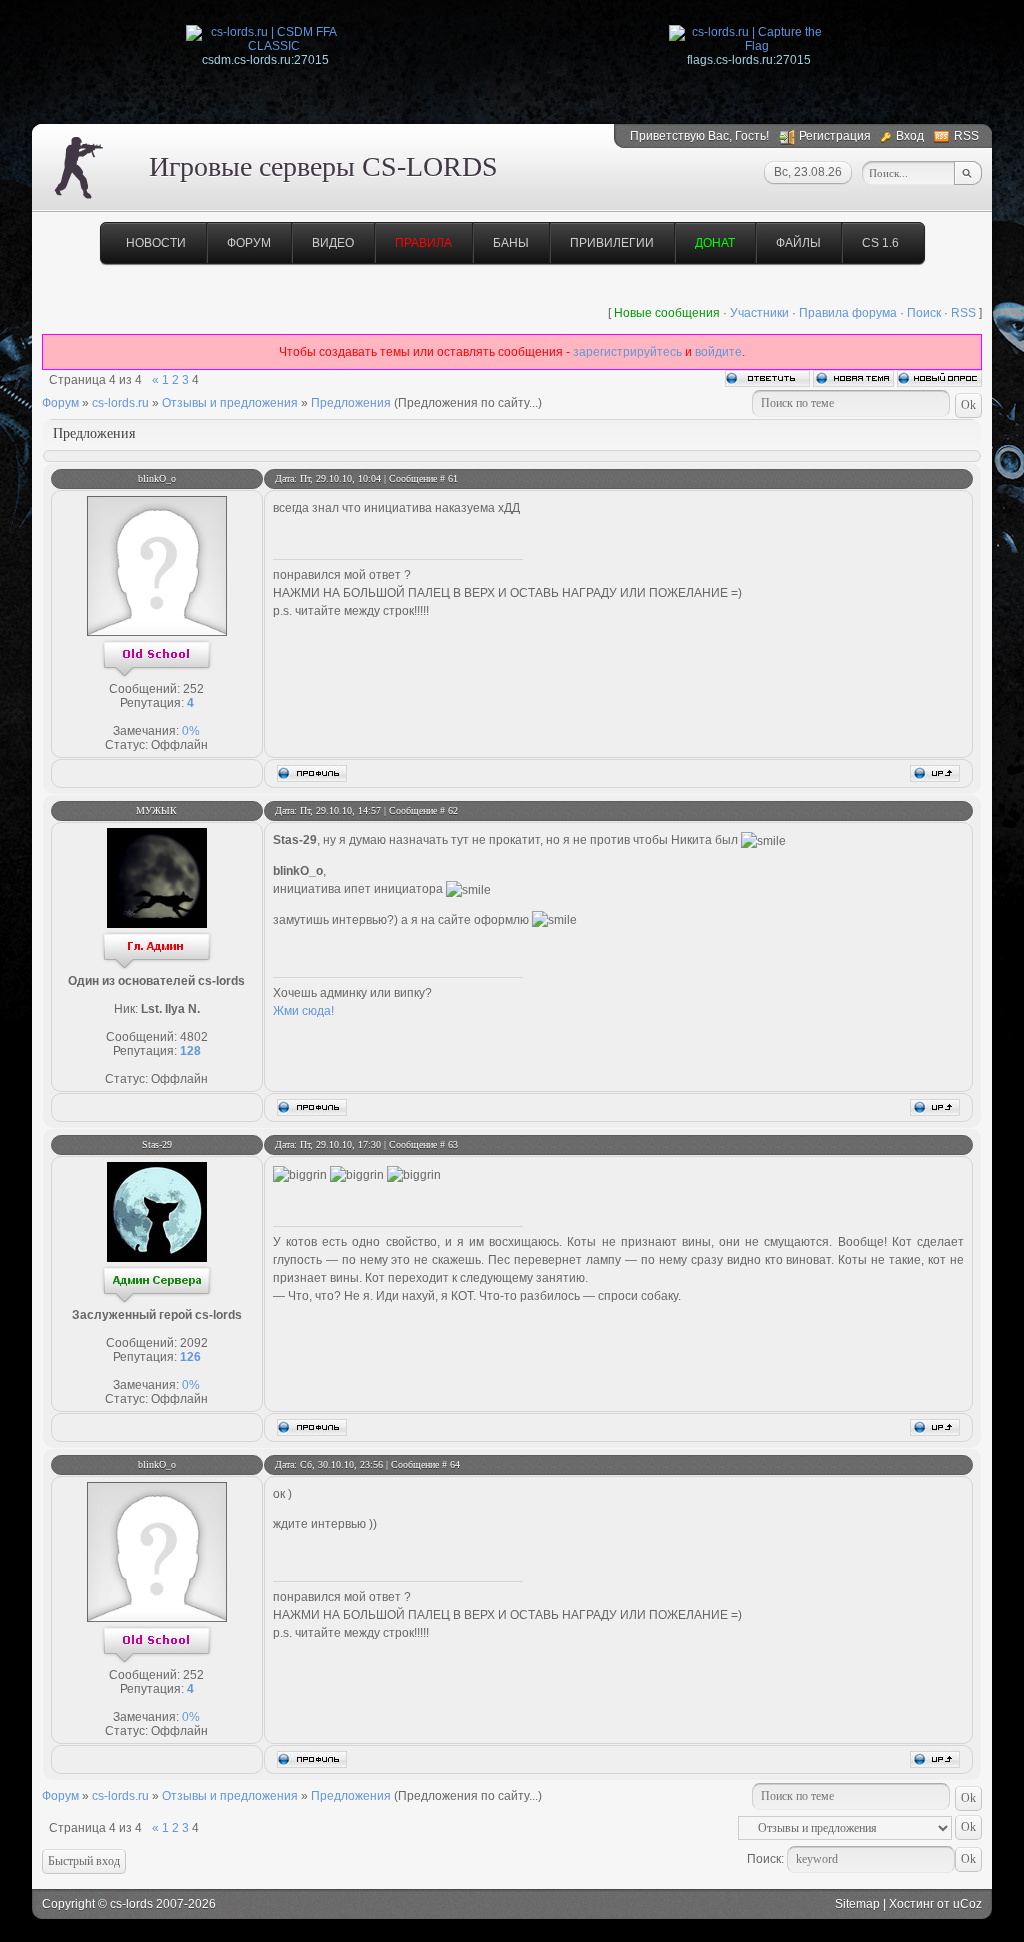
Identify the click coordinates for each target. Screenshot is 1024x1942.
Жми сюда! (303, 1011)
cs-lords (131, 1904)
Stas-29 (157, 1144)
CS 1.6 (880, 243)
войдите (718, 352)
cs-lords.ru (120, 403)
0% (191, 731)
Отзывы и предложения (230, 403)
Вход (910, 136)
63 (453, 1144)
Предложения (351, 403)
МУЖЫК (156, 810)
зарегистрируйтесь (627, 352)
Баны (511, 243)
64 (455, 1464)
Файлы (798, 243)
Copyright (68, 1904)
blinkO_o (157, 478)
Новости (156, 243)
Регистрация (835, 136)
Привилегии (612, 243)
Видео (333, 243)
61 (453, 478)
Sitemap (857, 1904)
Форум (249, 243)
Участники (759, 313)
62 (453, 810)
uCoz (967, 1904)
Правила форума (848, 313)
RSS (966, 136)
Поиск (924, 313)
